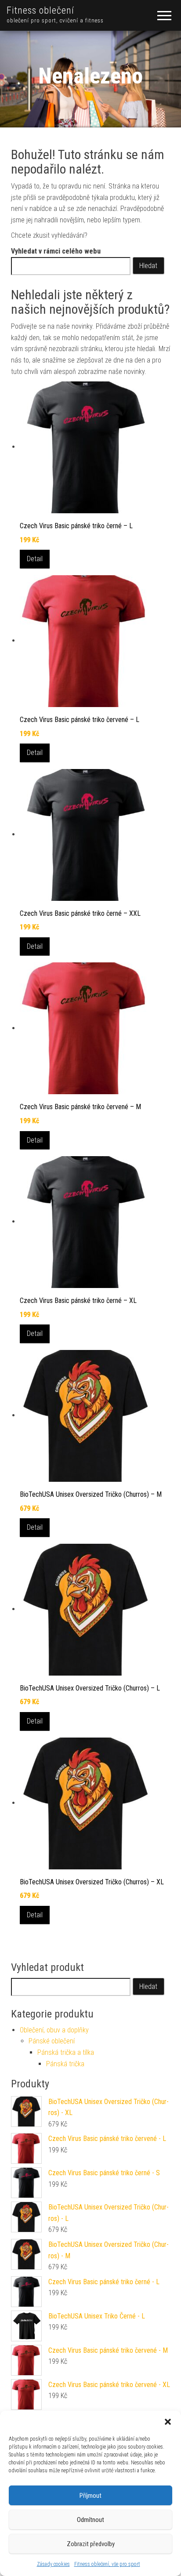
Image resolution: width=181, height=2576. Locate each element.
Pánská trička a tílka (66, 2052)
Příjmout (90, 2496)
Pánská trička (65, 2064)
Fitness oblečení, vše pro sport (107, 2564)
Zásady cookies (53, 2564)
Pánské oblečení (52, 2041)
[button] (168, 2422)
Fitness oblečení (40, 10)
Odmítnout (90, 2520)
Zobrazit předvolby (91, 2544)
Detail (35, 559)
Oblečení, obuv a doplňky (54, 2030)
